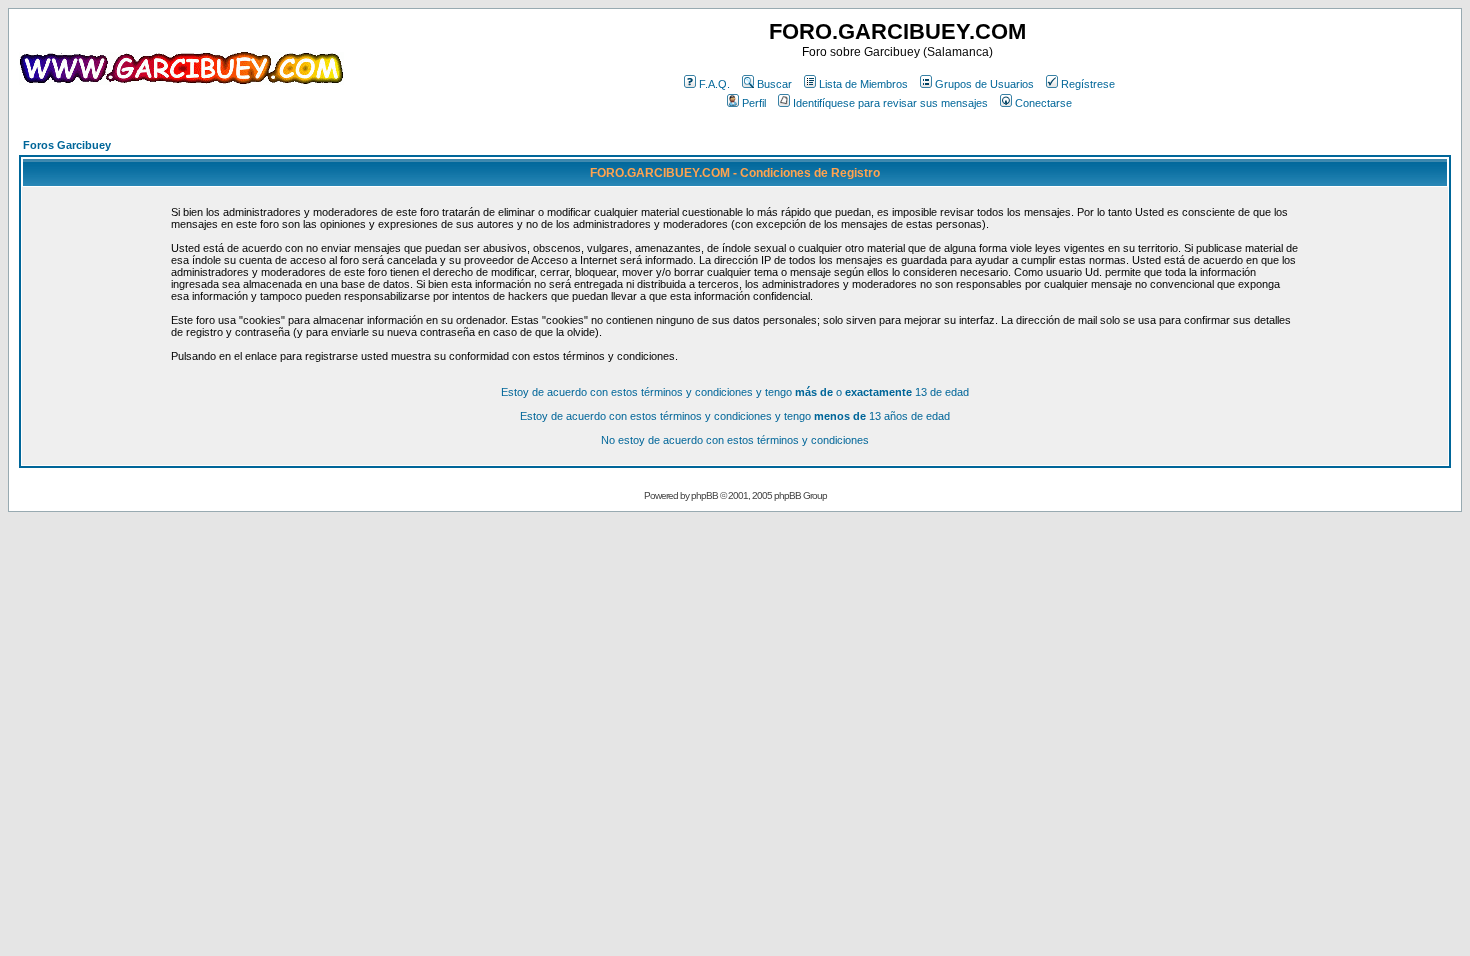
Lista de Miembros (863, 84)
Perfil (754, 103)
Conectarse (1043, 103)
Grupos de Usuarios (984, 84)
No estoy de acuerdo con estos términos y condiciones (735, 440)
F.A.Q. (714, 84)
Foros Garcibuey (67, 145)
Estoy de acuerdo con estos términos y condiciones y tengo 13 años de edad (735, 416)
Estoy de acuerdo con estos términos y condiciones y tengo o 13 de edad (735, 392)
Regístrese (1088, 84)
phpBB (704, 495)
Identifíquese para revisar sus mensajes (890, 103)
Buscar (774, 84)
